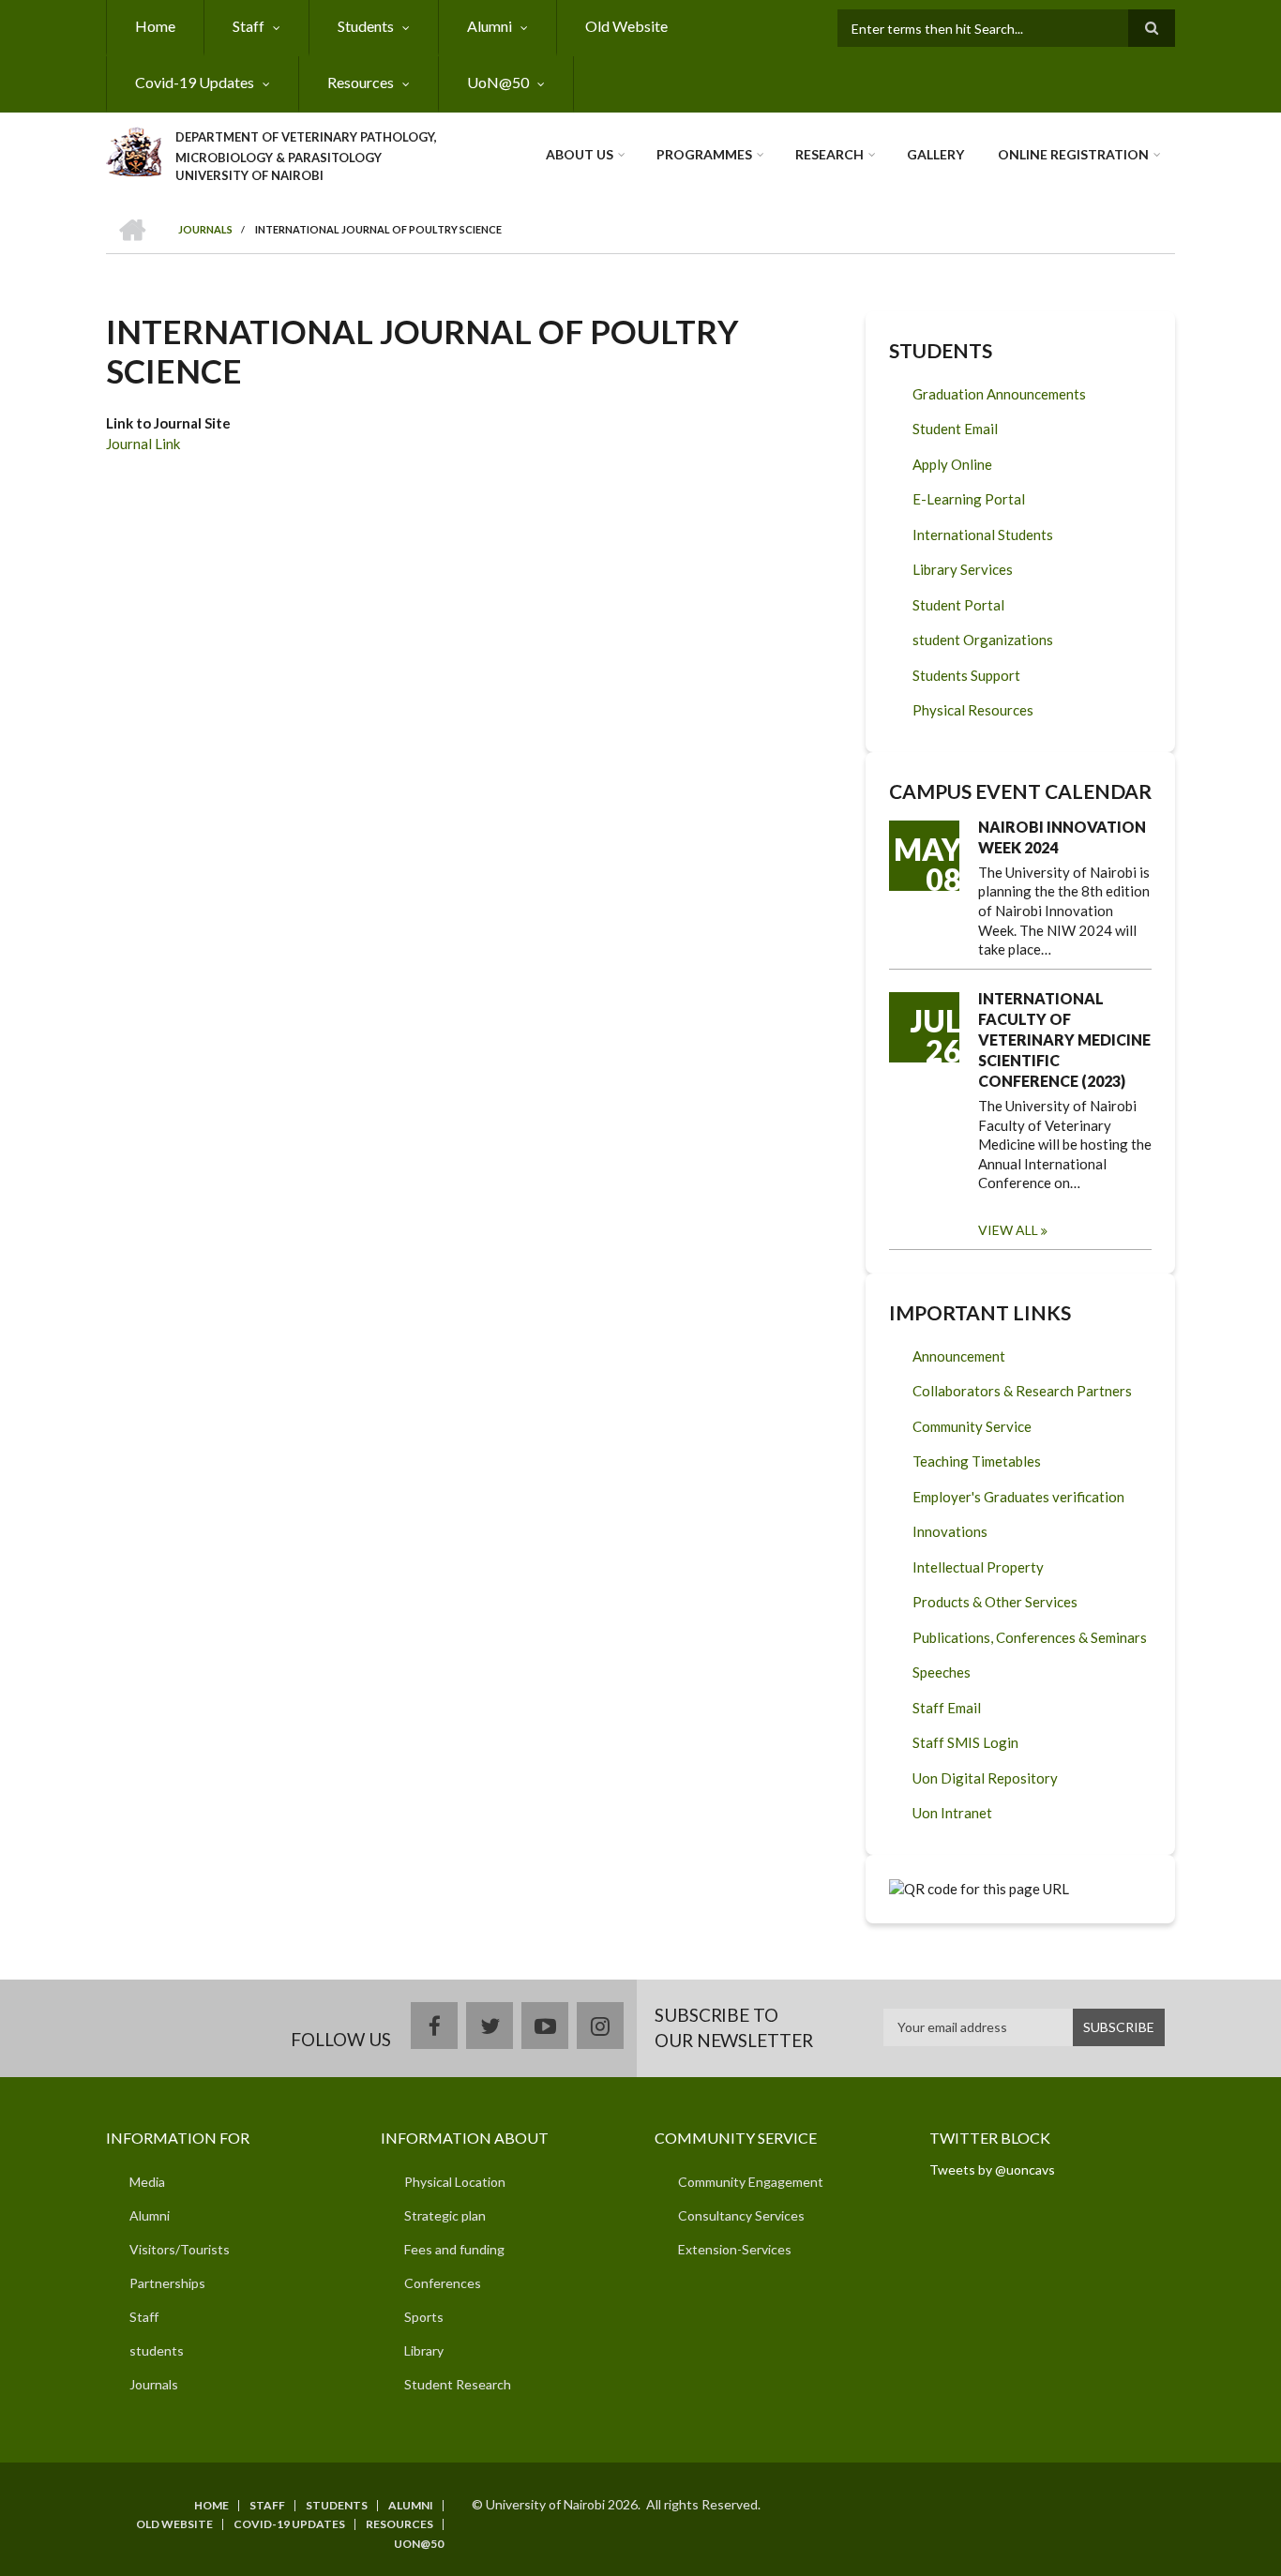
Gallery (935, 154)
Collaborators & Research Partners (1022, 1391)
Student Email (955, 429)
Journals (154, 2384)
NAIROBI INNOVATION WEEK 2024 (1062, 837)
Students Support (966, 675)
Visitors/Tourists (180, 2249)
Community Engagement (751, 2182)
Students (366, 26)
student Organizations (983, 640)
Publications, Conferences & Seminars (1030, 1637)
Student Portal (958, 605)
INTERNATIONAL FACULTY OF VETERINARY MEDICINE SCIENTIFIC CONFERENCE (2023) (1064, 1039)
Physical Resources (973, 710)
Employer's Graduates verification (1018, 1497)
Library (424, 2350)
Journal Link (143, 444)
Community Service (972, 1426)
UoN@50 (498, 82)
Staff (249, 26)
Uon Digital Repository (985, 1778)
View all (1008, 1230)
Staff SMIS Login (965, 1742)
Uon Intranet (952, 1813)
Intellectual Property (978, 1567)
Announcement (959, 1356)
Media (147, 2182)
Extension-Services (735, 2249)
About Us (580, 154)
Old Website (626, 26)
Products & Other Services (995, 1602)
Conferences (443, 2283)
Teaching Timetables (977, 1461)
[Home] (134, 149)
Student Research (458, 2384)
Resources (361, 82)
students (157, 2350)
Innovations (950, 1531)
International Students (983, 535)
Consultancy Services (741, 2215)
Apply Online (952, 464)
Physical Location (455, 2182)
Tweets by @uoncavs (992, 2169)
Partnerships (167, 2283)
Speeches (942, 1672)
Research (829, 154)
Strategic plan (445, 2215)
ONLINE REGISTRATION (1073, 154)
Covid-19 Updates (195, 82)
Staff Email (947, 1708)
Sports (424, 2317)
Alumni (490, 26)
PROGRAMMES (704, 154)
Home (155, 26)
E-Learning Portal (969, 499)
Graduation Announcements (999, 394)
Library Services (963, 569)
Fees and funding (454, 2249)
